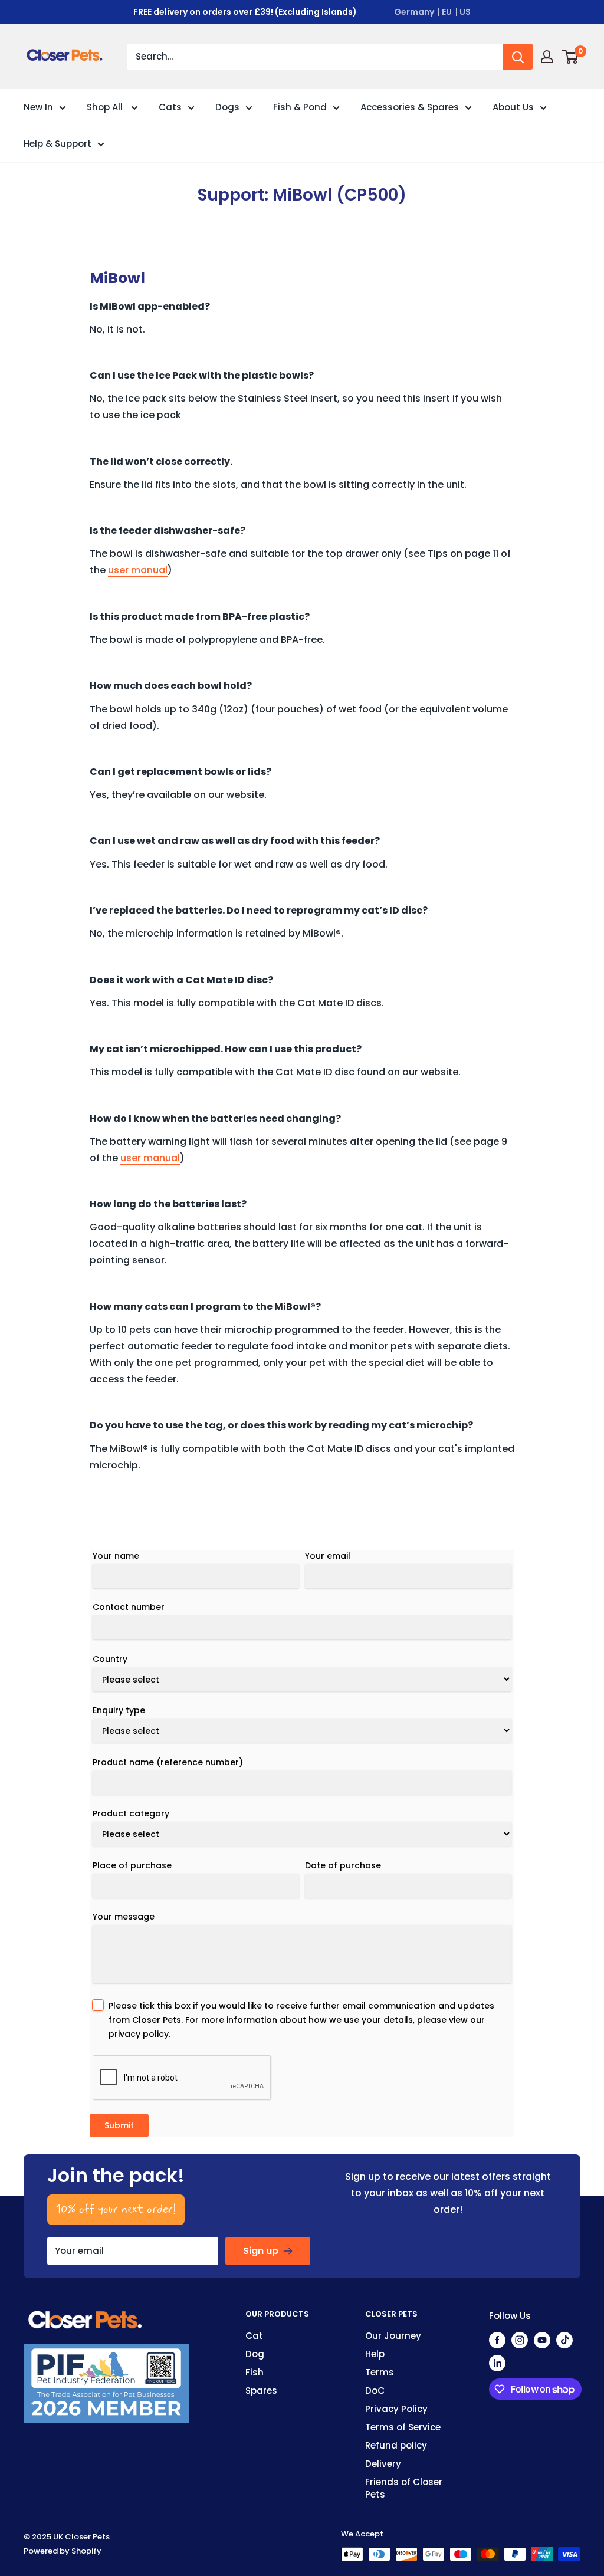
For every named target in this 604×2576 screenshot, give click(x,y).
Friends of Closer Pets (404, 2488)
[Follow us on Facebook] (497, 2340)
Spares (261, 2391)
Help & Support (58, 144)
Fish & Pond (300, 107)
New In (38, 107)
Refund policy (396, 2445)
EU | (450, 12)
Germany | (417, 12)
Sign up (261, 2251)
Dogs (227, 107)
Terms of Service (403, 2427)
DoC (375, 2391)
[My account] (547, 57)
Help (375, 2354)
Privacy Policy (396, 2409)
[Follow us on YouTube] (542, 2340)
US (465, 12)
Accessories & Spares (410, 107)
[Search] (518, 57)
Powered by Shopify (63, 2551)
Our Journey (393, 2336)
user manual (138, 570)
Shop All (106, 107)
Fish (255, 2372)
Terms (380, 2372)
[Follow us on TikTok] (564, 2340)
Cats (170, 107)
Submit (119, 2125)
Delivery (383, 2464)
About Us (513, 107)
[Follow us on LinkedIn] (497, 2363)
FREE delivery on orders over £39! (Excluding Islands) (245, 12)
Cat (254, 2336)
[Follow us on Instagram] (520, 2340)
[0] (571, 57)
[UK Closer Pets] (86, 2316)
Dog (255, 2354)
